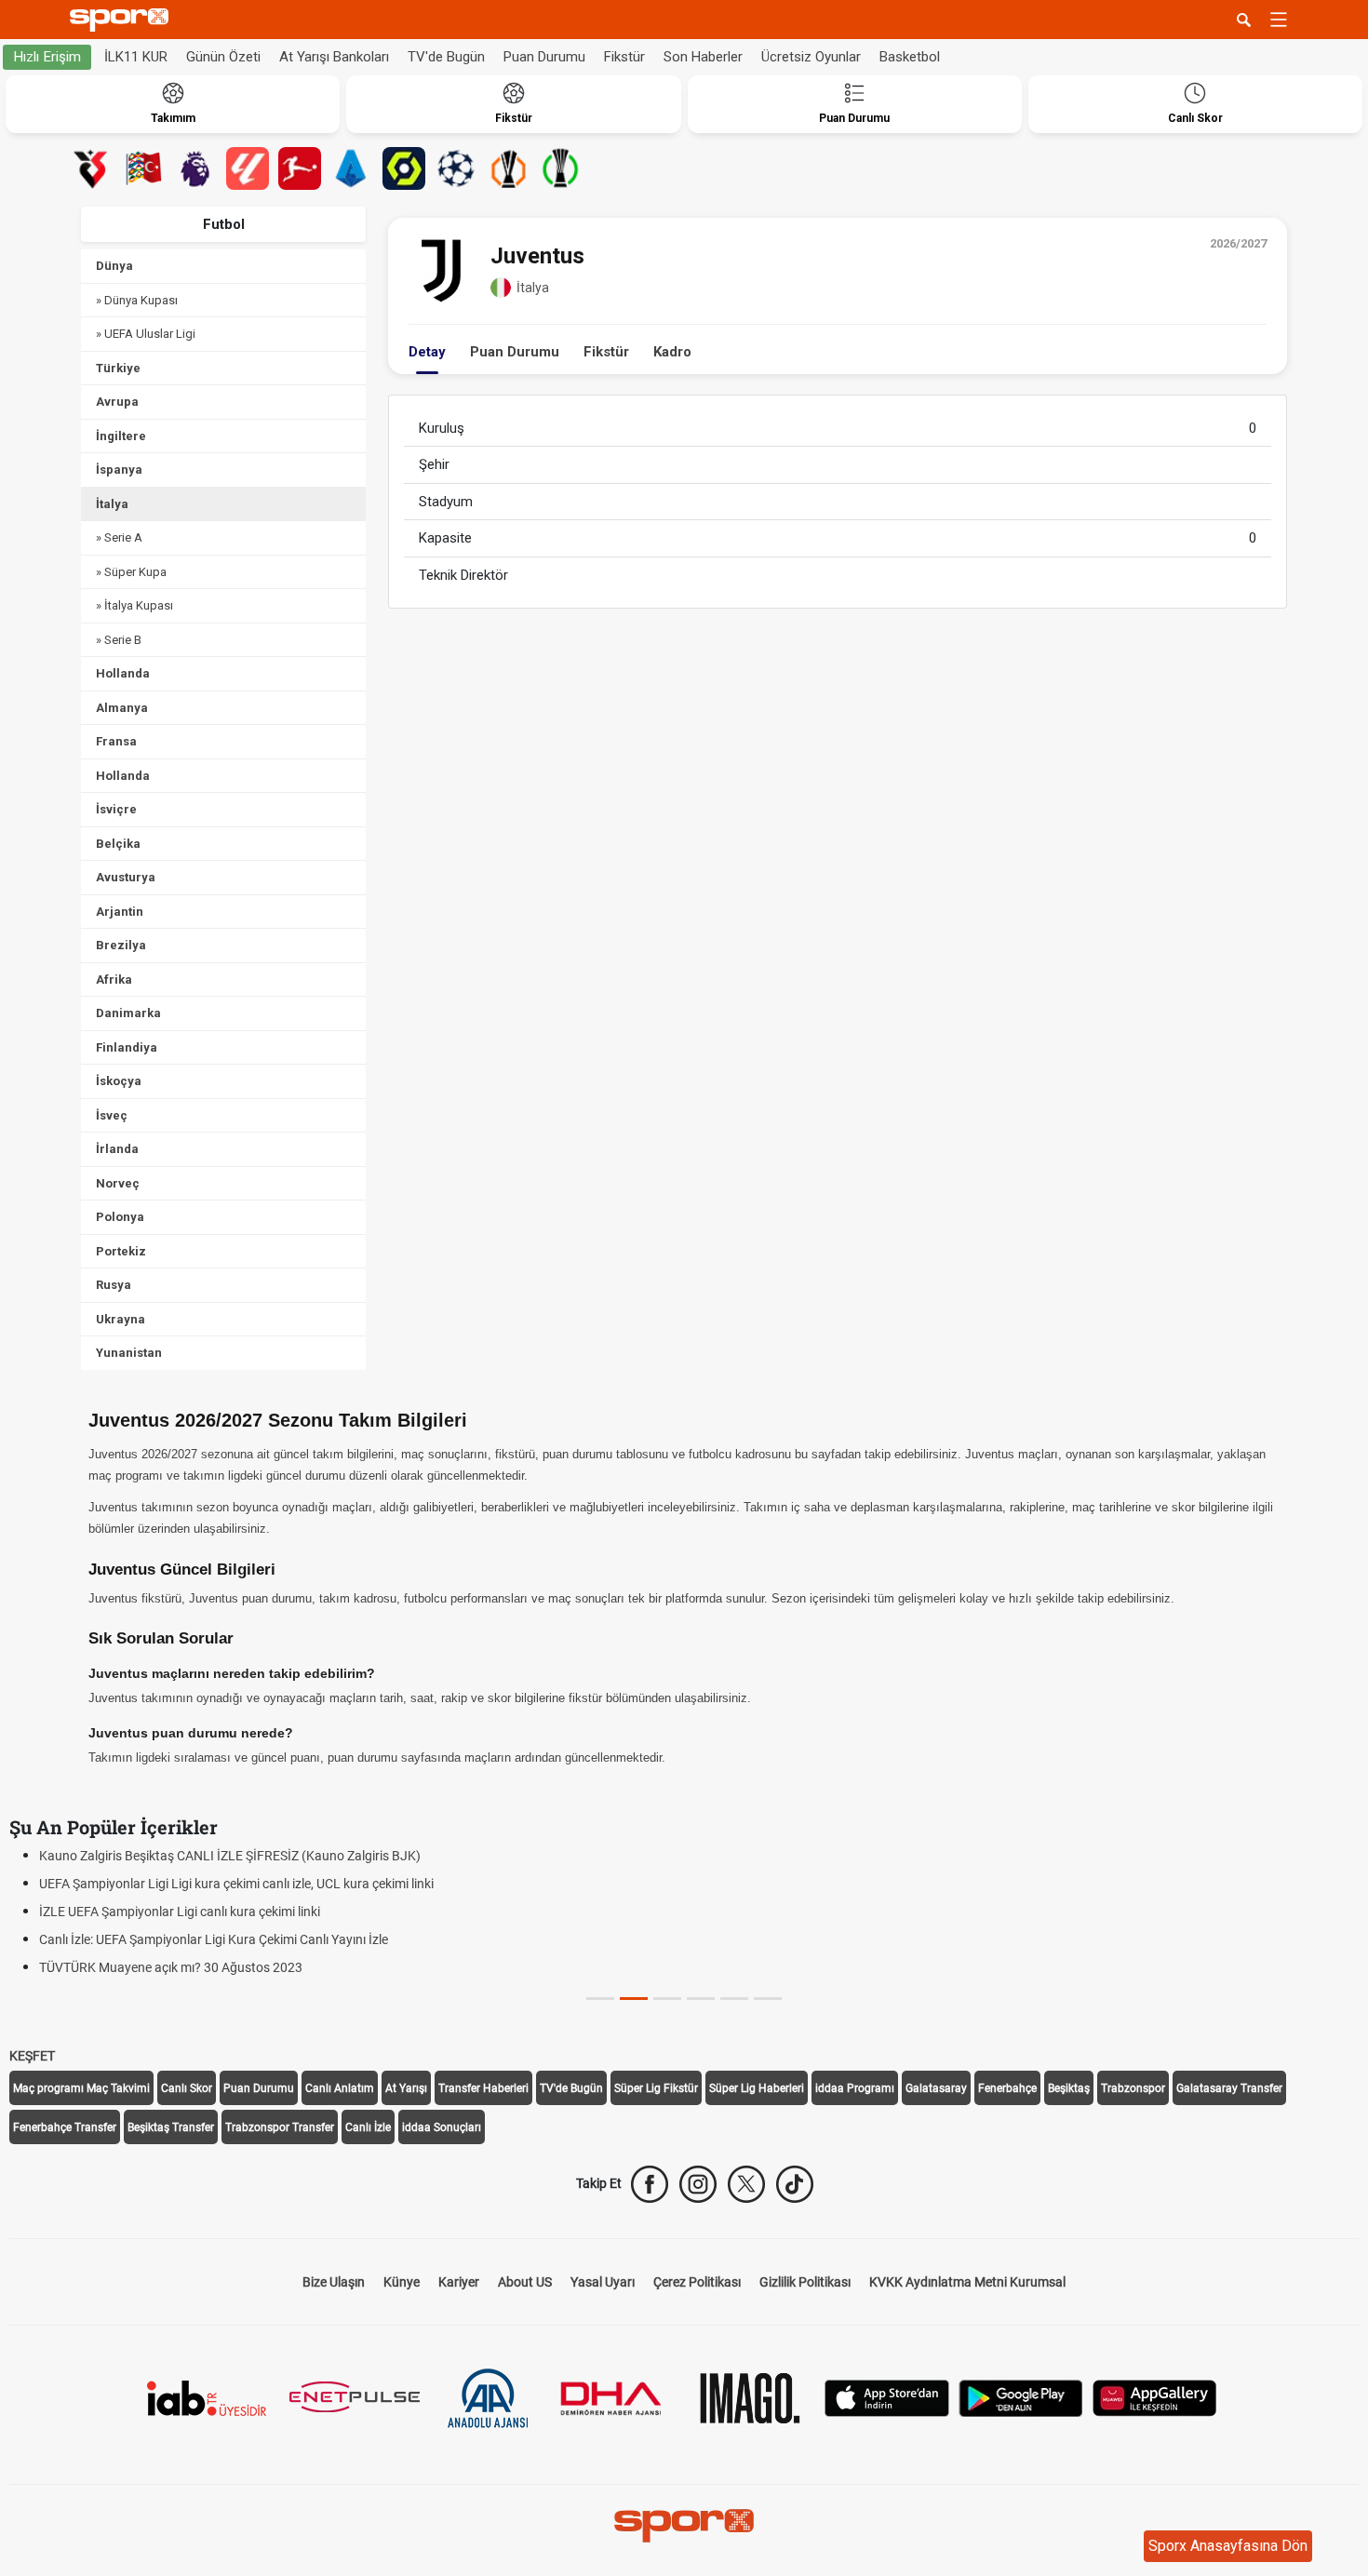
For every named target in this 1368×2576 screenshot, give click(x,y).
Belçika (118, 844)
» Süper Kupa (131, 572)
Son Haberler (703, 57)
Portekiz (121, 1251)
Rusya (114, 1285)
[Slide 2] (667, 1999)
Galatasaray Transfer (1229, 2088)
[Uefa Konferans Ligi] (560, 168)
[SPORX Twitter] (746, 2184)
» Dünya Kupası (137, 300)
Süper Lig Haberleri (757, 2088)
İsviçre (116, 809)
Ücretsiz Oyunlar (811, 57)
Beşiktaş (1069, 2088)
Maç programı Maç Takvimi (81, 2088)
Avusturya (126, 877)
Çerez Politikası (697, 2282)
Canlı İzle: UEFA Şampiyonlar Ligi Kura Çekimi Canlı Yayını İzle (214, 1939)
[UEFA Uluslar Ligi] (143, 168)
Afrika (114, 979)
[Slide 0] (600, 1999)
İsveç (112, 1115)
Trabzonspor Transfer (280, 2127)
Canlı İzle (368, 2127)
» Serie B (119, 640)
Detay (427, 352)
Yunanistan (129, 1353)
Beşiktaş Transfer (171, 2127)
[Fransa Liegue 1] (404, 168)
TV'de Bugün (446, 57)
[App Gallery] (1155, 2396)
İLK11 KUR (136, 57)
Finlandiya (127, 1047)
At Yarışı (406, 2088)
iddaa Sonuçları (442, 2127)
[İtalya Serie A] (352, 168)
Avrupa (117, 402)
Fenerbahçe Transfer (65, 2127)
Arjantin (120, 912)
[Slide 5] (768, 1999)
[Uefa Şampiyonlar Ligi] (456, 168)
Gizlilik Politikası (805, 2282)
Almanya (122, 708)
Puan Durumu (544, 57)
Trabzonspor (1133, 2088)
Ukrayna (121, 1319)
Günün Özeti (223, 57)
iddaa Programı (855, 2088)
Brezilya (121, 945)
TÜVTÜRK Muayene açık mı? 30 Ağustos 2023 (171, 1967)
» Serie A (119, 537)
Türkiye (118, 368)
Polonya (120, 1217)
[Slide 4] (734, 1999)
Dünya (114, 266)
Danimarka (128, 1013)
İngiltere (121, 436)
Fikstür (624, 57)
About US (525, 2282)
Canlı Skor (187, 2088)
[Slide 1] (634, 1999)
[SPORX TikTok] (795, 2184)
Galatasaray (936, 2088)
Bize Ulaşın (334, 2282)
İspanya (119, 470)
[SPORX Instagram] (698, 2184)
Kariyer (459, 2282)
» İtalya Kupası (134, 605)
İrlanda (117, 1149)
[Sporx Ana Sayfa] (123, 20)
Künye (402, 2282)
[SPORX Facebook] (650, 2184)
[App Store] (887, 2396)
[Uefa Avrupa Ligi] (508, 168)
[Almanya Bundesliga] (300, 168)
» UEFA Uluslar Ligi (146, 334)
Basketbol (910, 57)
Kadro (672, 352)
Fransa (116, 741)
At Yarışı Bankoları (334, 57)
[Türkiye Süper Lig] (91, 168)
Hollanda (123, 673)
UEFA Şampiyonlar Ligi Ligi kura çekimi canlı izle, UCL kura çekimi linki (236, 1884)
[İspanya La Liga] (248, 168)
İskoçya (119, 1081)
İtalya (112, 504)
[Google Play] (1021, 2396)
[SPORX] (684, 2526)
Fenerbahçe (1007, 2088)
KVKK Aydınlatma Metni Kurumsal (967, 2282)
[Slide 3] (701, 1999)
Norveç (118, 1183)
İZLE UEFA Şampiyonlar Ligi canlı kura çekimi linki (180, 1912)
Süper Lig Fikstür (656, 2088)
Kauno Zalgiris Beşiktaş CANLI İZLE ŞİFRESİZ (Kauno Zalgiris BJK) (230, 1856)
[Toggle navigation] (1279, 20)
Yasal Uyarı (603, 2282)
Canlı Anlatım (340, 2088)
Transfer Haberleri (483, 2088)
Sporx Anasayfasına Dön (1228, 2546)
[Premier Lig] (195, 168)
